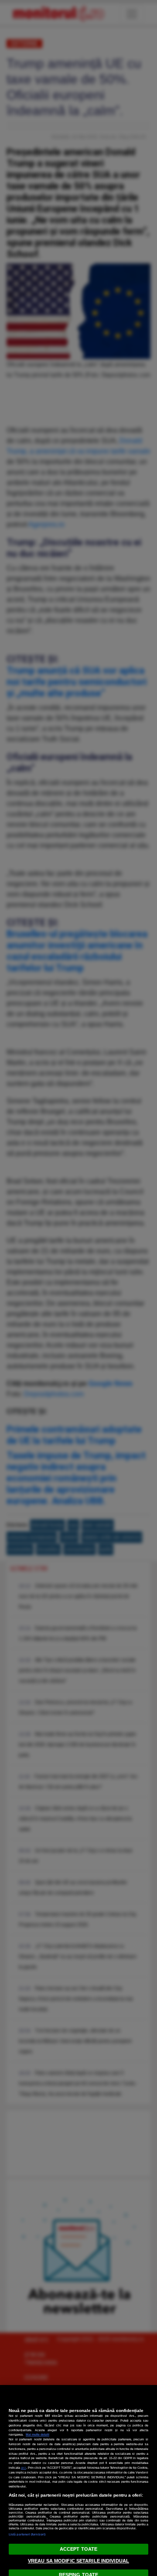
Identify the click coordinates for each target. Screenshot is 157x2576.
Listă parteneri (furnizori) (27, 2534)
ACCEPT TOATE (78, 2549)
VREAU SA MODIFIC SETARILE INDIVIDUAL (78, 2561)
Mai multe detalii (38, 2434)
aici (24, 2468)
